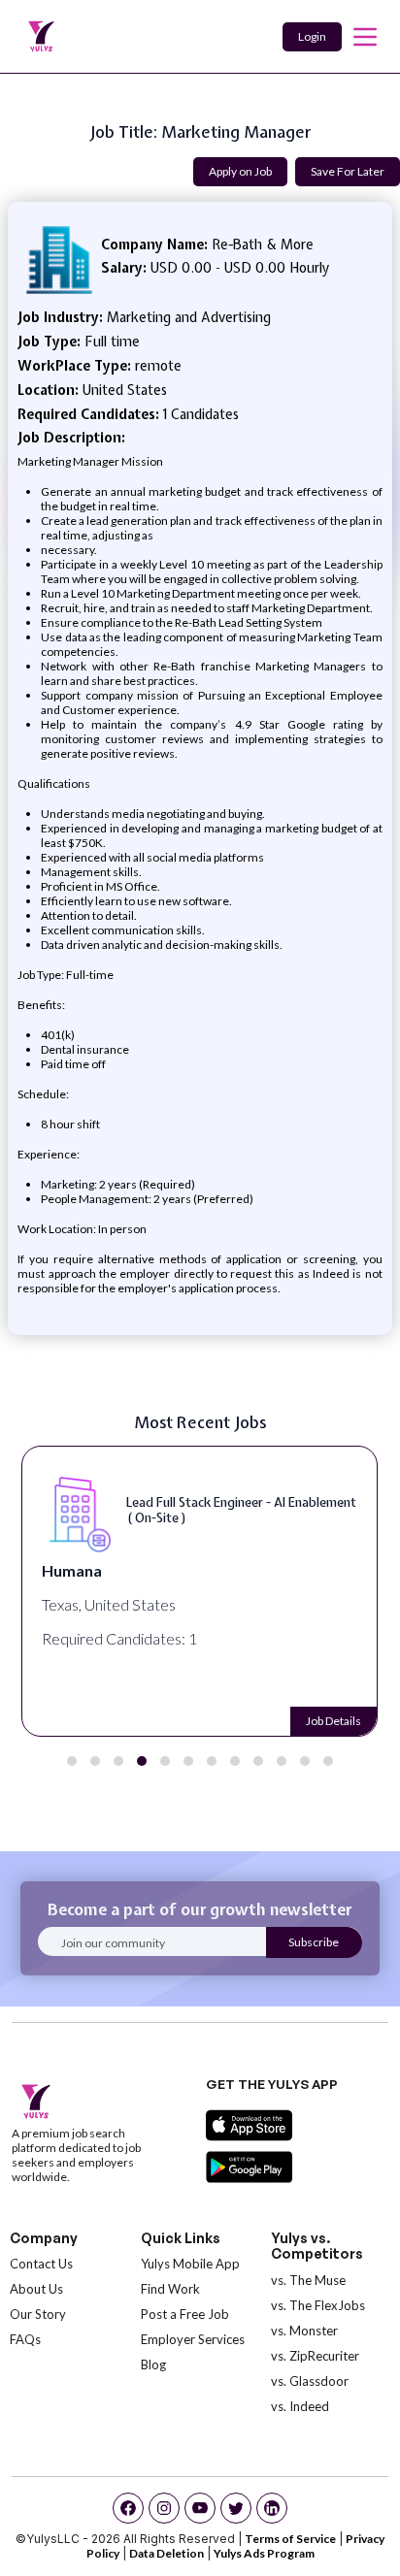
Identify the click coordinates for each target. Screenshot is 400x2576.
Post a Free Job (185, 2314)
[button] (72, 1761)
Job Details (333, 1721)
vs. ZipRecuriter (315, 2356)
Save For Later (348, 171)
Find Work (170, 2289)
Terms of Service (290, 2539)
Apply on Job (240, 171)
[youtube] (200, 2508)
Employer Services (193, 2339)
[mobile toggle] (365, 37)
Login (312, 36)
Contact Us (41, 2264)
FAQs (25, 2339)
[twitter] (236, 2508)
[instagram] (164, 2508)
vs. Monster (304, 2331)
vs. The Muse (308, 2280)
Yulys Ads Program (264, 2553)
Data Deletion (167, 2553)
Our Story (38, 2314)
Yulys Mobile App (190, 2264)
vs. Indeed (300, 2406)
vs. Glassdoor (310, 2381)
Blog (153, 2364)
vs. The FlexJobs (318, 2305)
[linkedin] (272, 2508)
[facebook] (128, 2508)
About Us (36, 2289)
